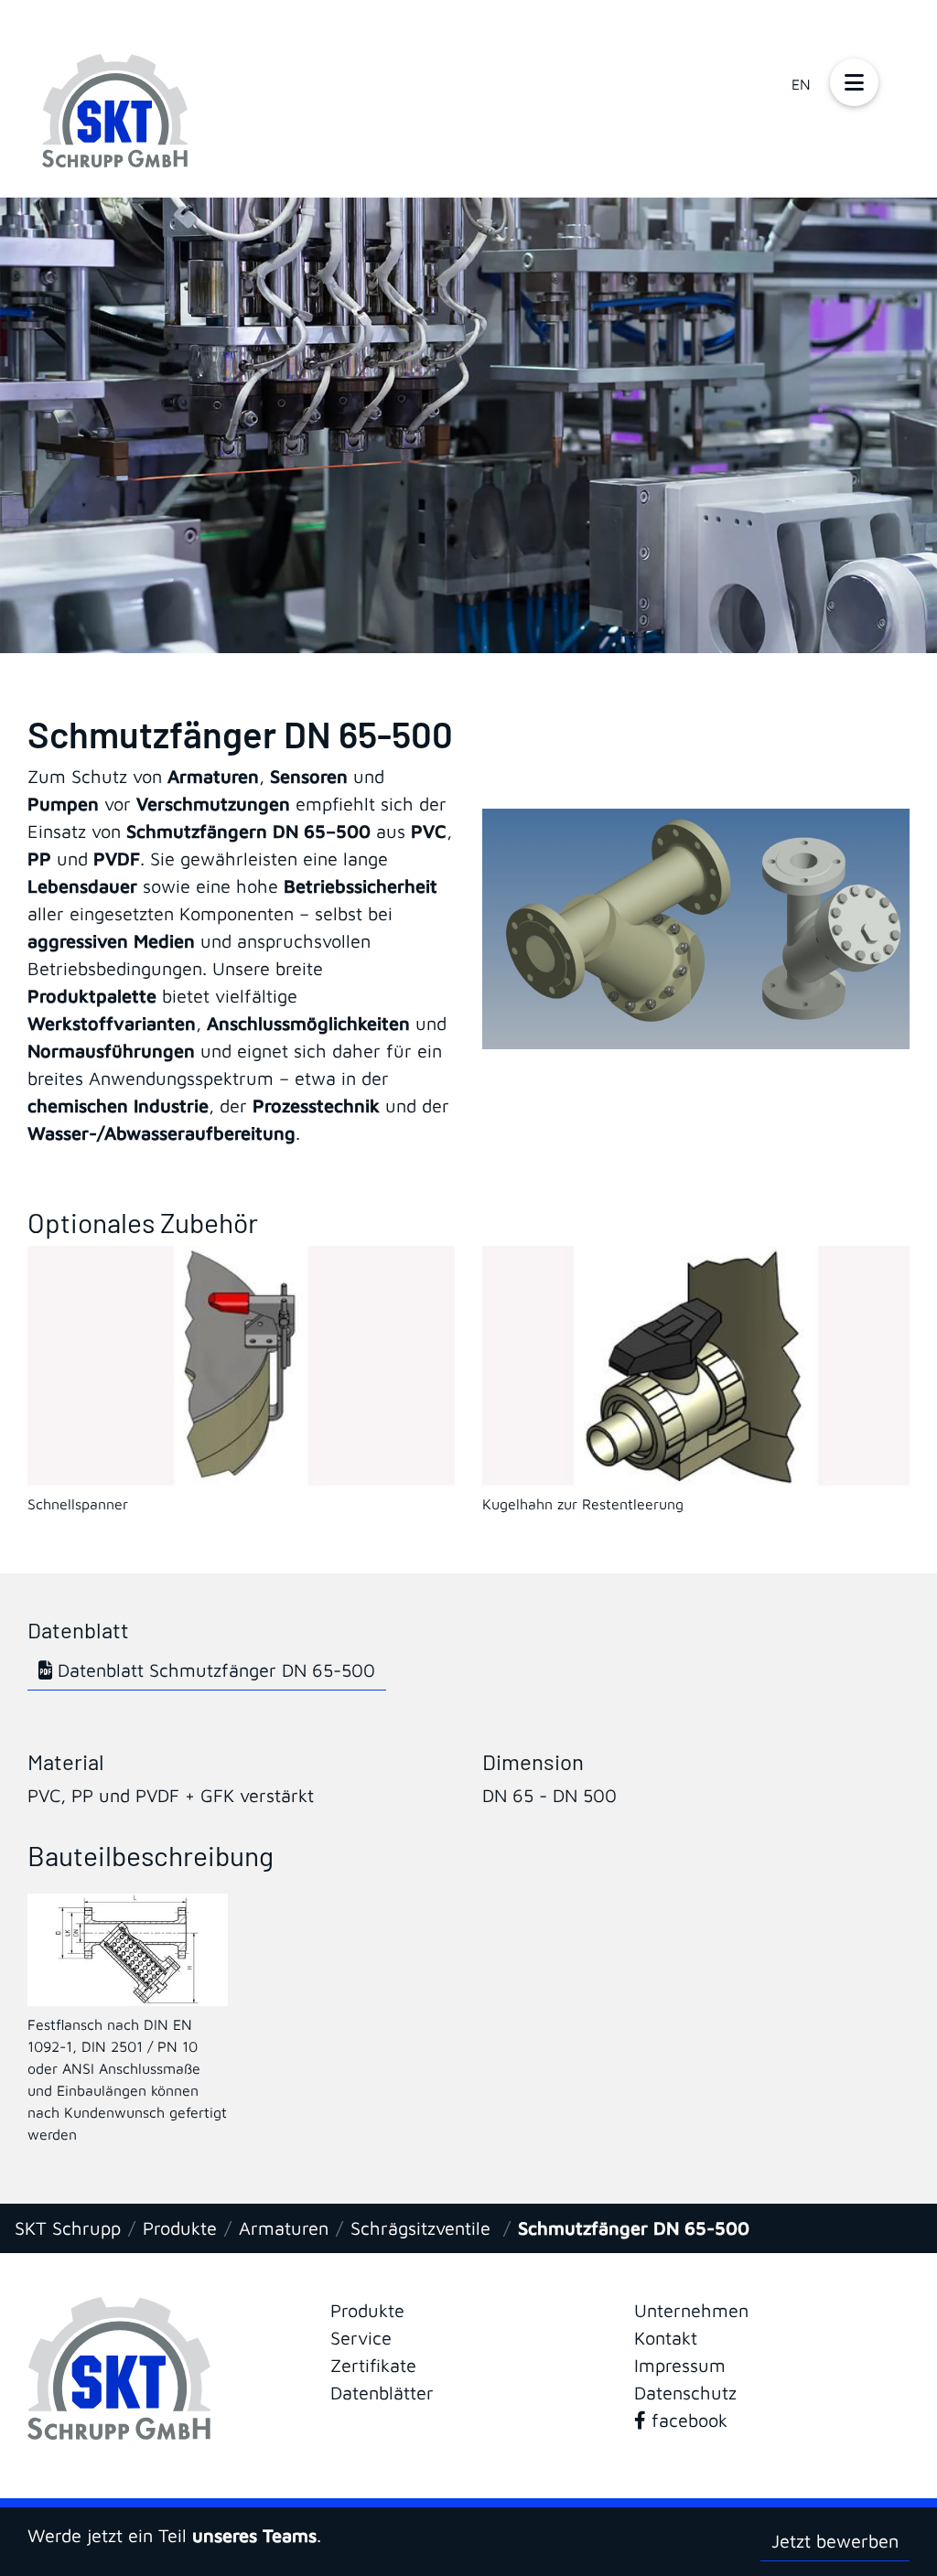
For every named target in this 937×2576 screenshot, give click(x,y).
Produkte (180, 2228)
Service (361, 2338)
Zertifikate (373, 2365)
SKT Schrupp (68, 2228)
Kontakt (666, 2338)
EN (801, 84)
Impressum (680, 2365)
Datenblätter (382, 2393)
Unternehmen (691, 2310)
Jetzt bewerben (835, 2541)
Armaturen (284, 2228)
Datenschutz (685, 2393)
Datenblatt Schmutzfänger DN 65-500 (214, 1670)
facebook (687, 2420)
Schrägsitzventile (423, 2228)
